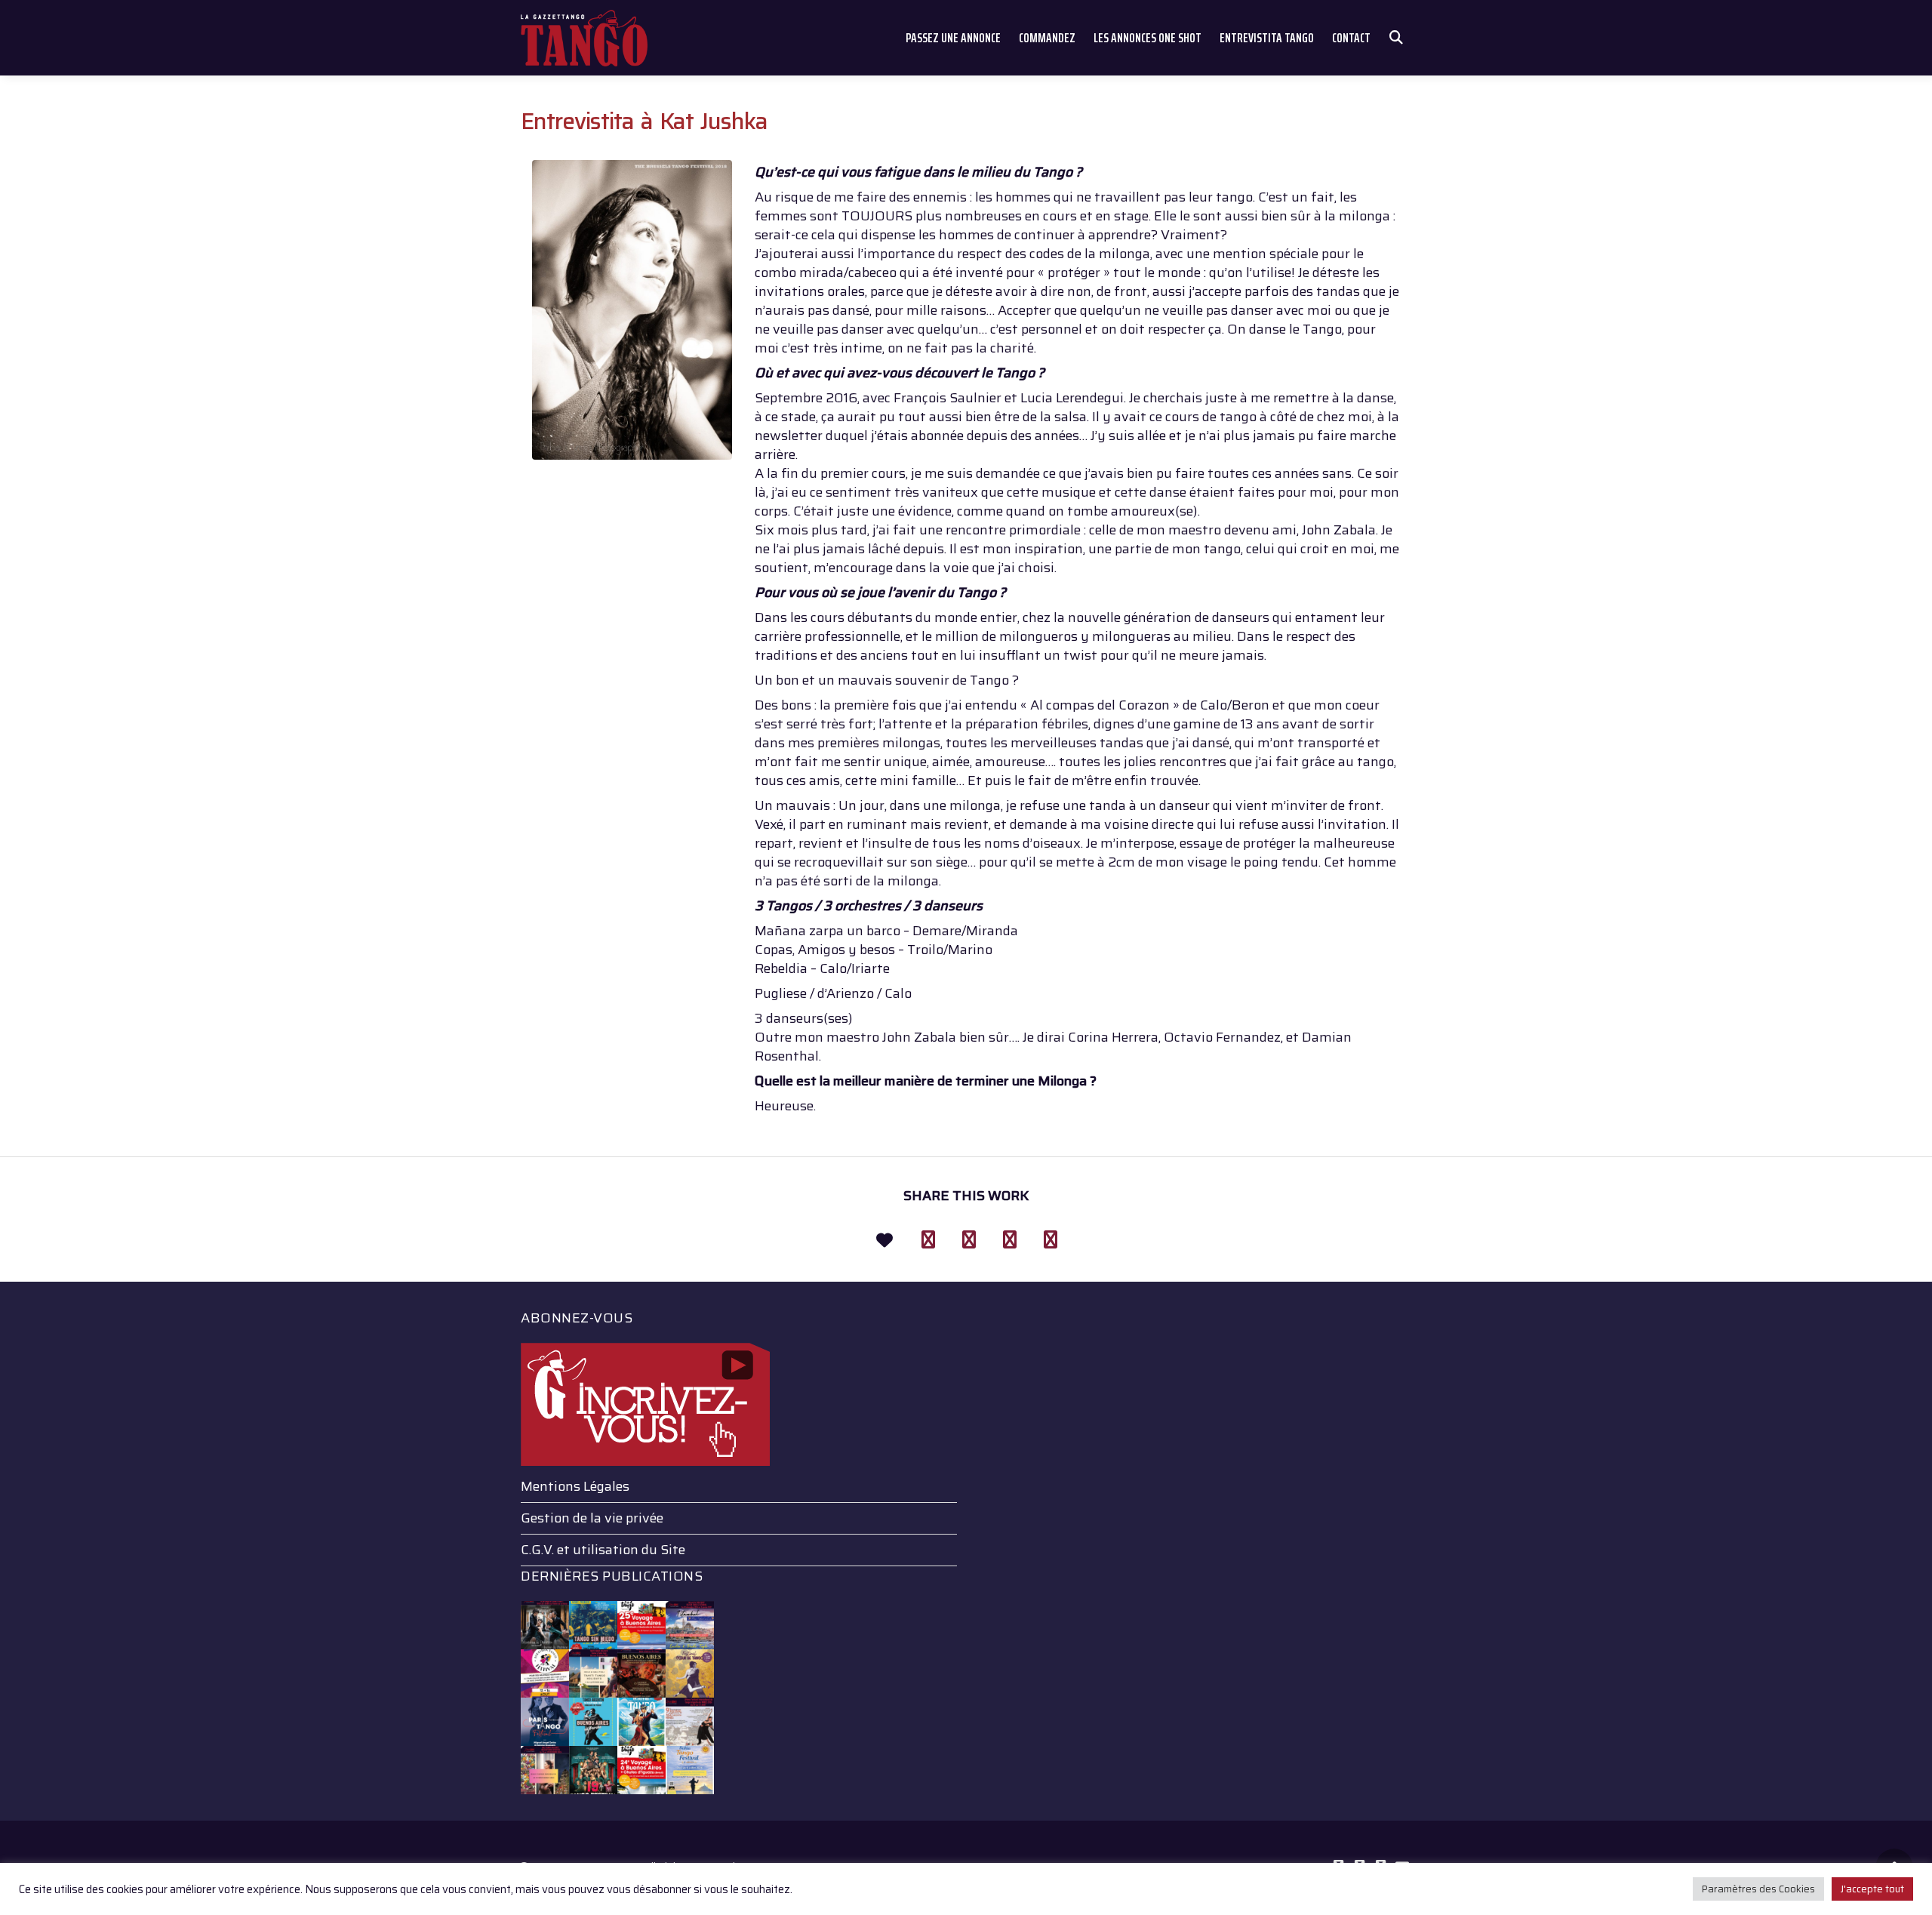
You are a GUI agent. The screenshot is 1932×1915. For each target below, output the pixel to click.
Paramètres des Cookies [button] (1758, 1889)
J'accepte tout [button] (1872, 1889)
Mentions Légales (575, 1486)
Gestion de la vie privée (592, 1518)
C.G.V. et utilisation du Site (603, 1550)
